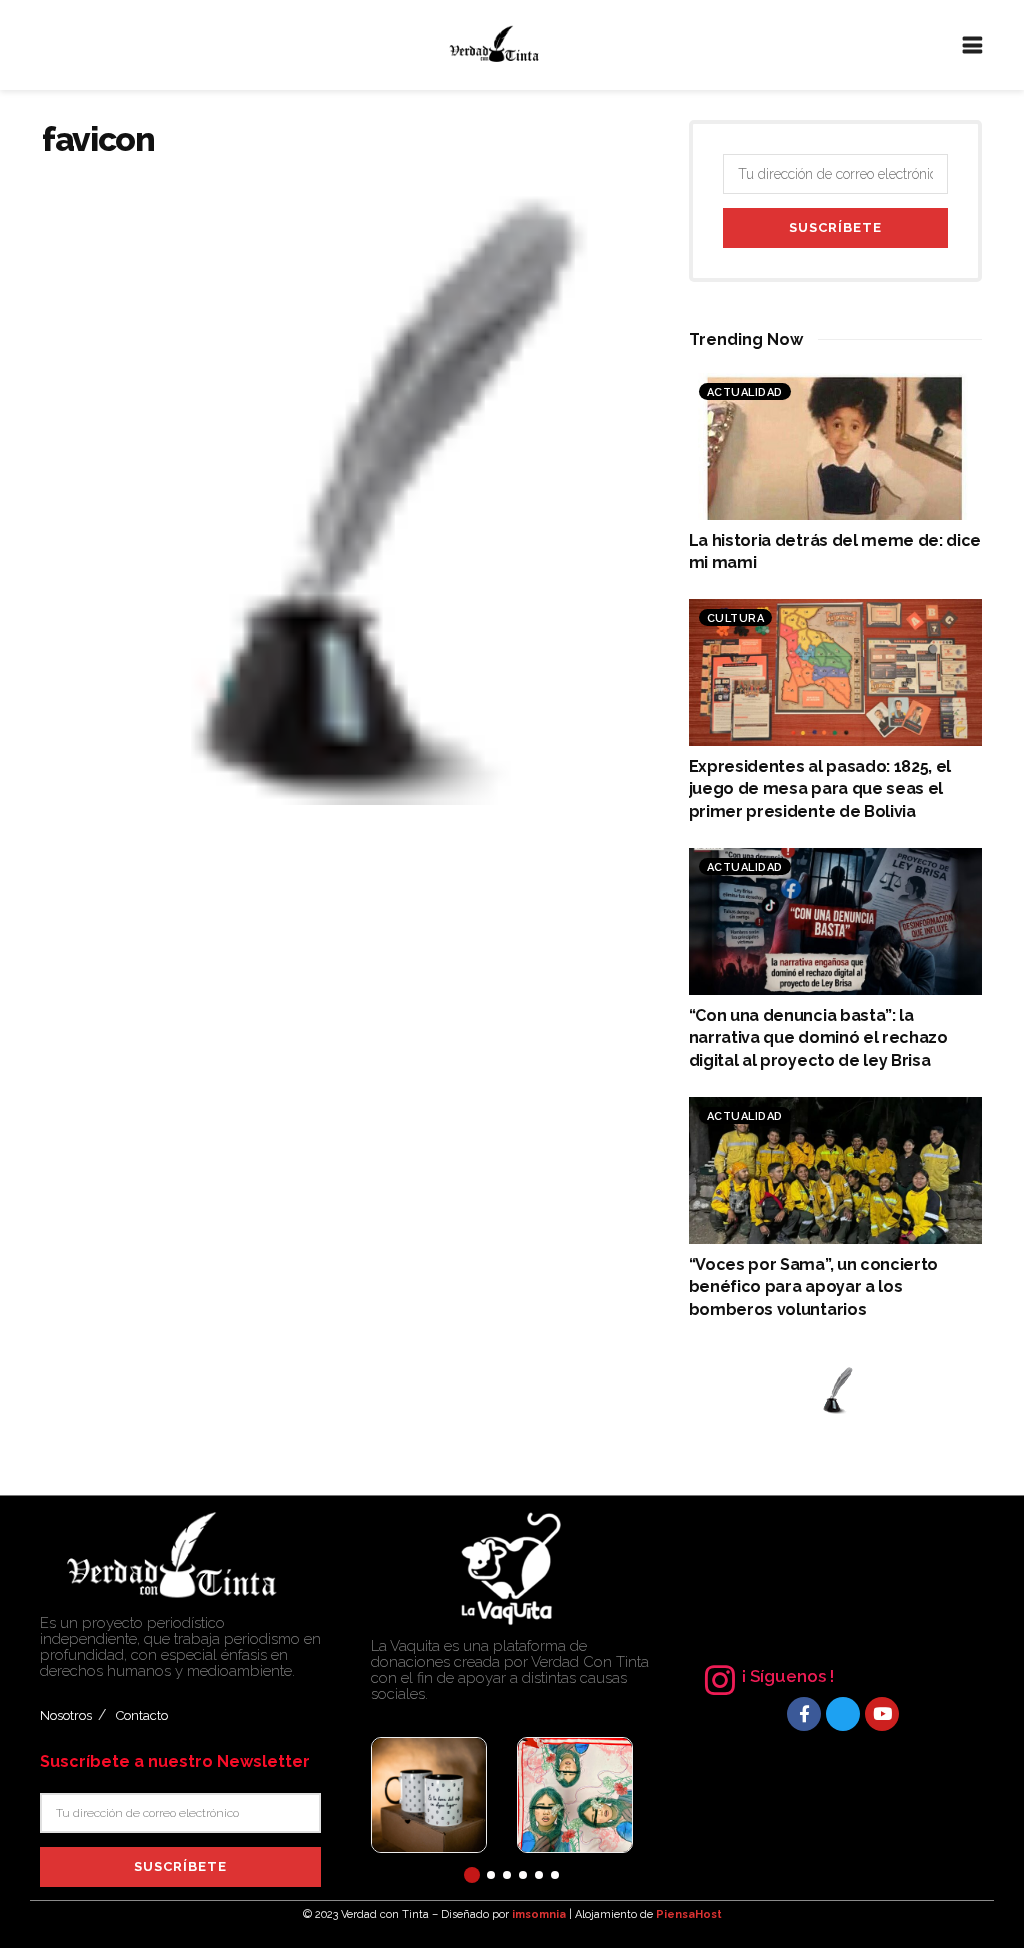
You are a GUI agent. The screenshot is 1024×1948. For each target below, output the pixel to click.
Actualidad (745, 392)
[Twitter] (843, 1714)
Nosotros (66, 1715)
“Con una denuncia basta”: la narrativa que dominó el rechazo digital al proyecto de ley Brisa (818, 1038)
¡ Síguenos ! (788, 1676)
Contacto (142, 1715)
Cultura (736, 618)
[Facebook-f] (804, 1714)
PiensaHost (689, 1914)
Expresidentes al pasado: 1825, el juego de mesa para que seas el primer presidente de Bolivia (820, 789)
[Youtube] (882, 1714)
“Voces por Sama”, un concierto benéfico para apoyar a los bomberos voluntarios (813, 1287)
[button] (472, 1875)
